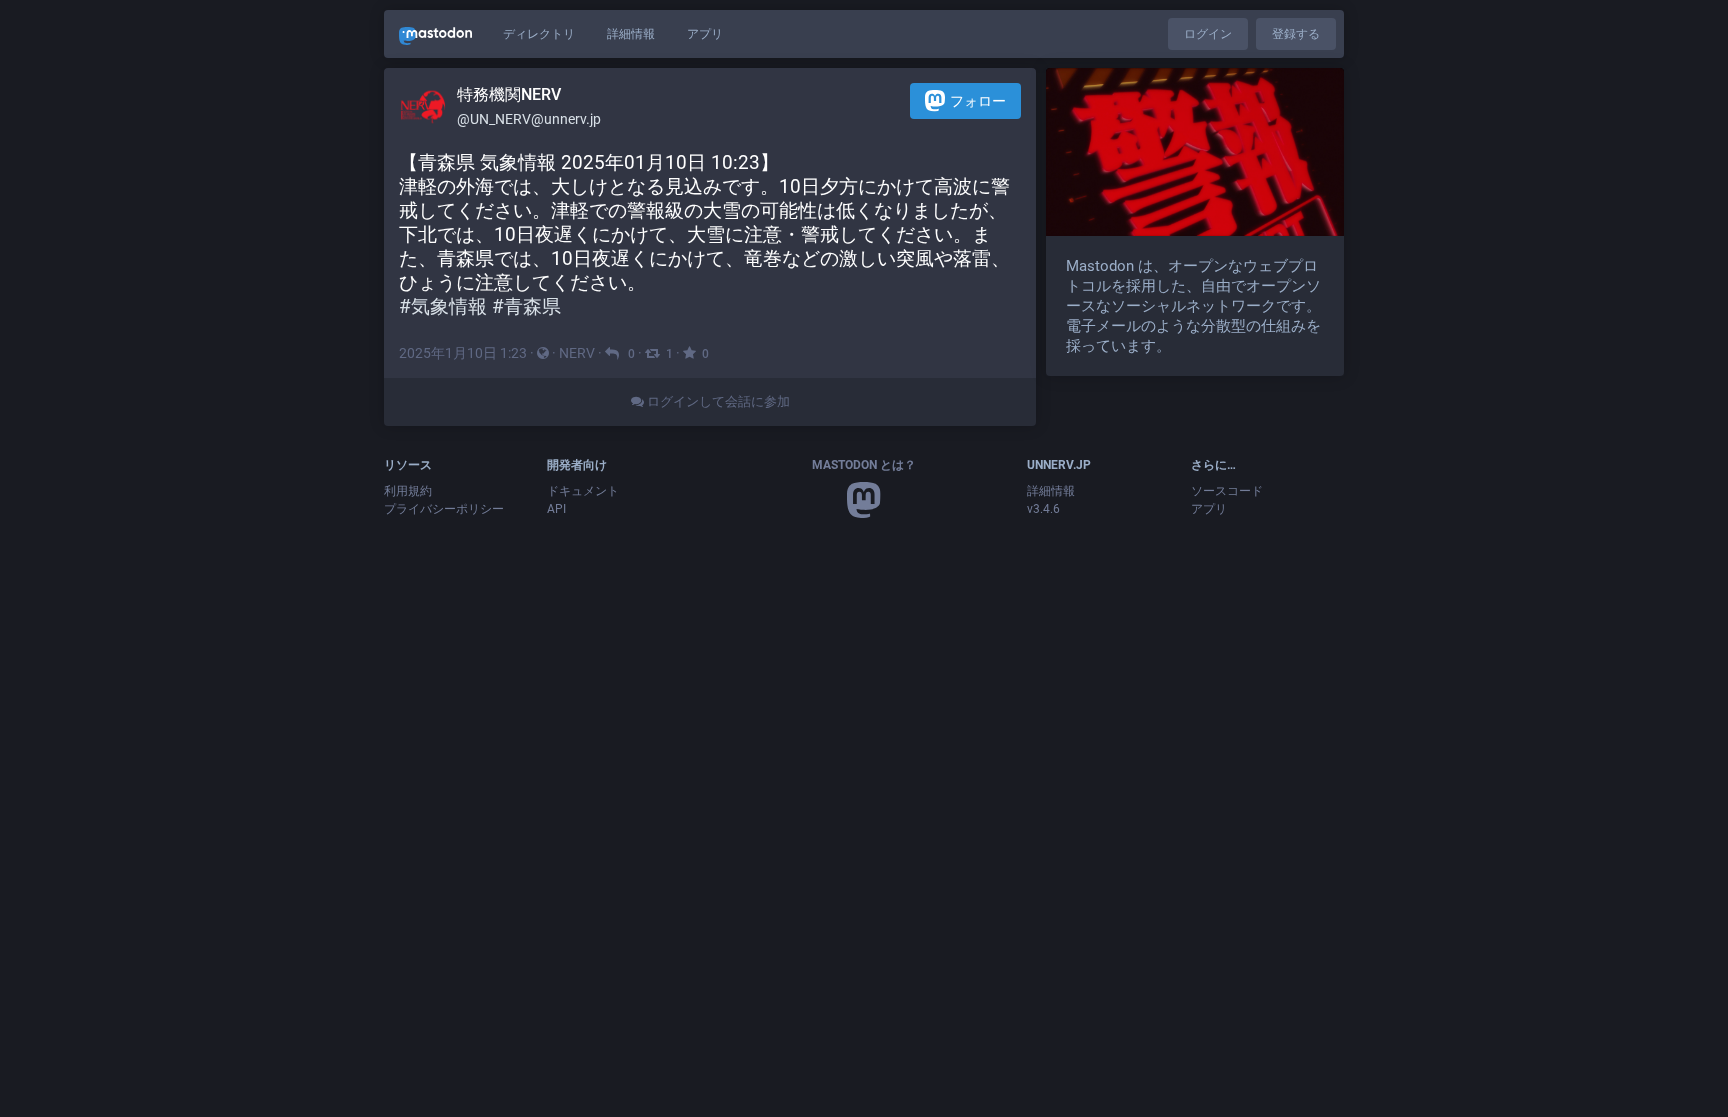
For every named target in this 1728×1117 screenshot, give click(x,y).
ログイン (1208, 34)
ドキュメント (583, 491)
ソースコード (1227, 491)
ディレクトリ (539, 34)
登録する (1296, 34)
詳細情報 (631, 34)
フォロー (978, 101)
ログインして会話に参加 (717, 401)
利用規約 (408, 491)
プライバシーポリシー (444, 509)
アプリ (705, 34)
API (556, 509)
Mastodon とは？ (864, 465)
